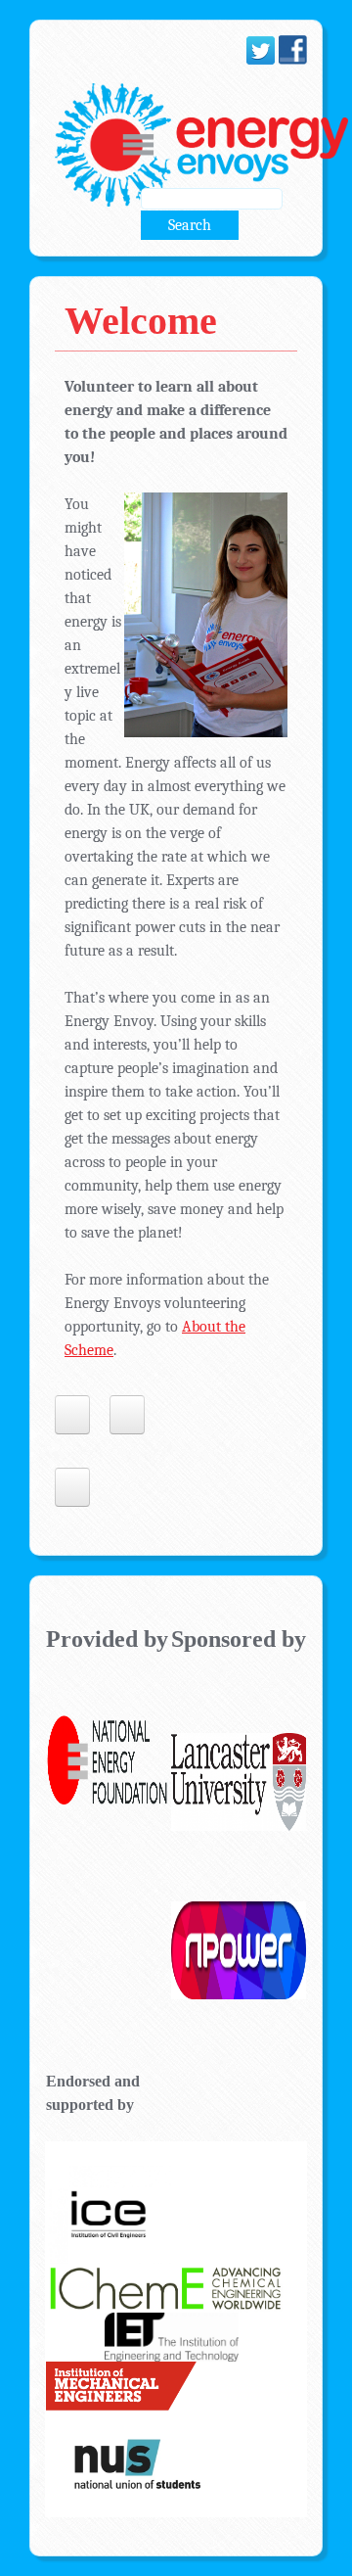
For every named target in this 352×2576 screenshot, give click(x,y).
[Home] (197, 145)
